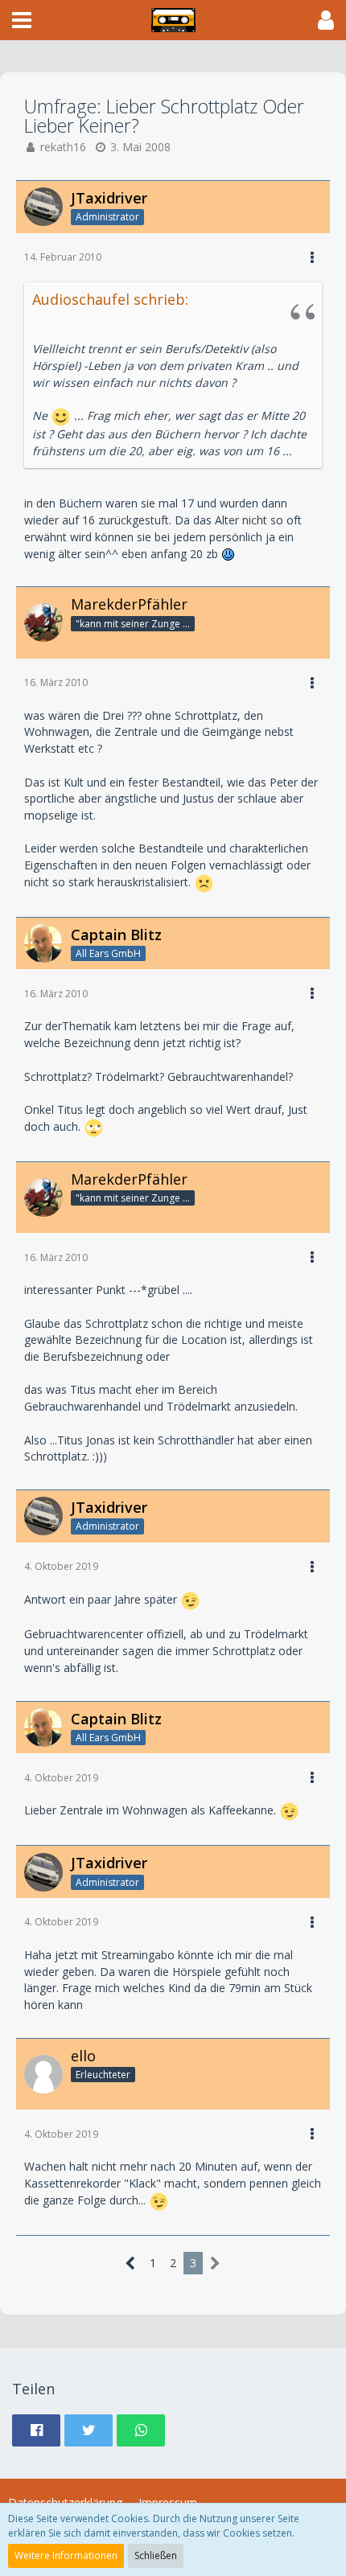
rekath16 (63, 147)
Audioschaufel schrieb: (110, 299)
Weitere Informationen (66, 2555)
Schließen (156, 2555)
